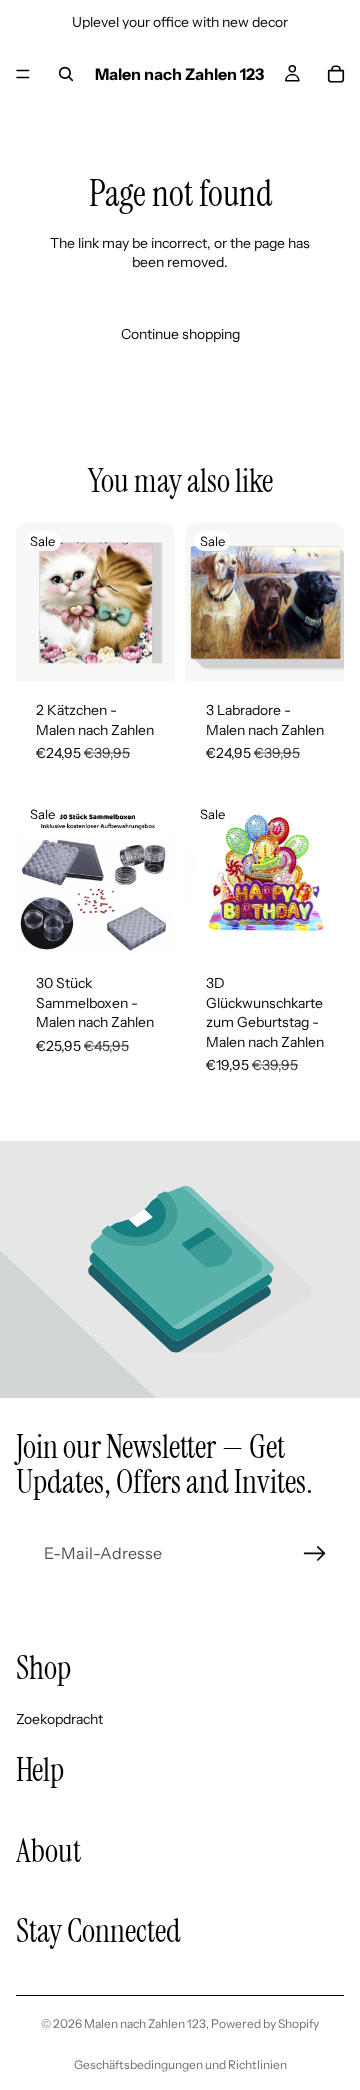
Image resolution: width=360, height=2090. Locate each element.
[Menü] (23, 74)
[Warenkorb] (336, 74)
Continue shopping (180, 334)
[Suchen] (66, 74)
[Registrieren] (315, 1554)
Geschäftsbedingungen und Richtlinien (180, 2064)
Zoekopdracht (59, 1718)
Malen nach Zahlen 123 (145, 2023)
